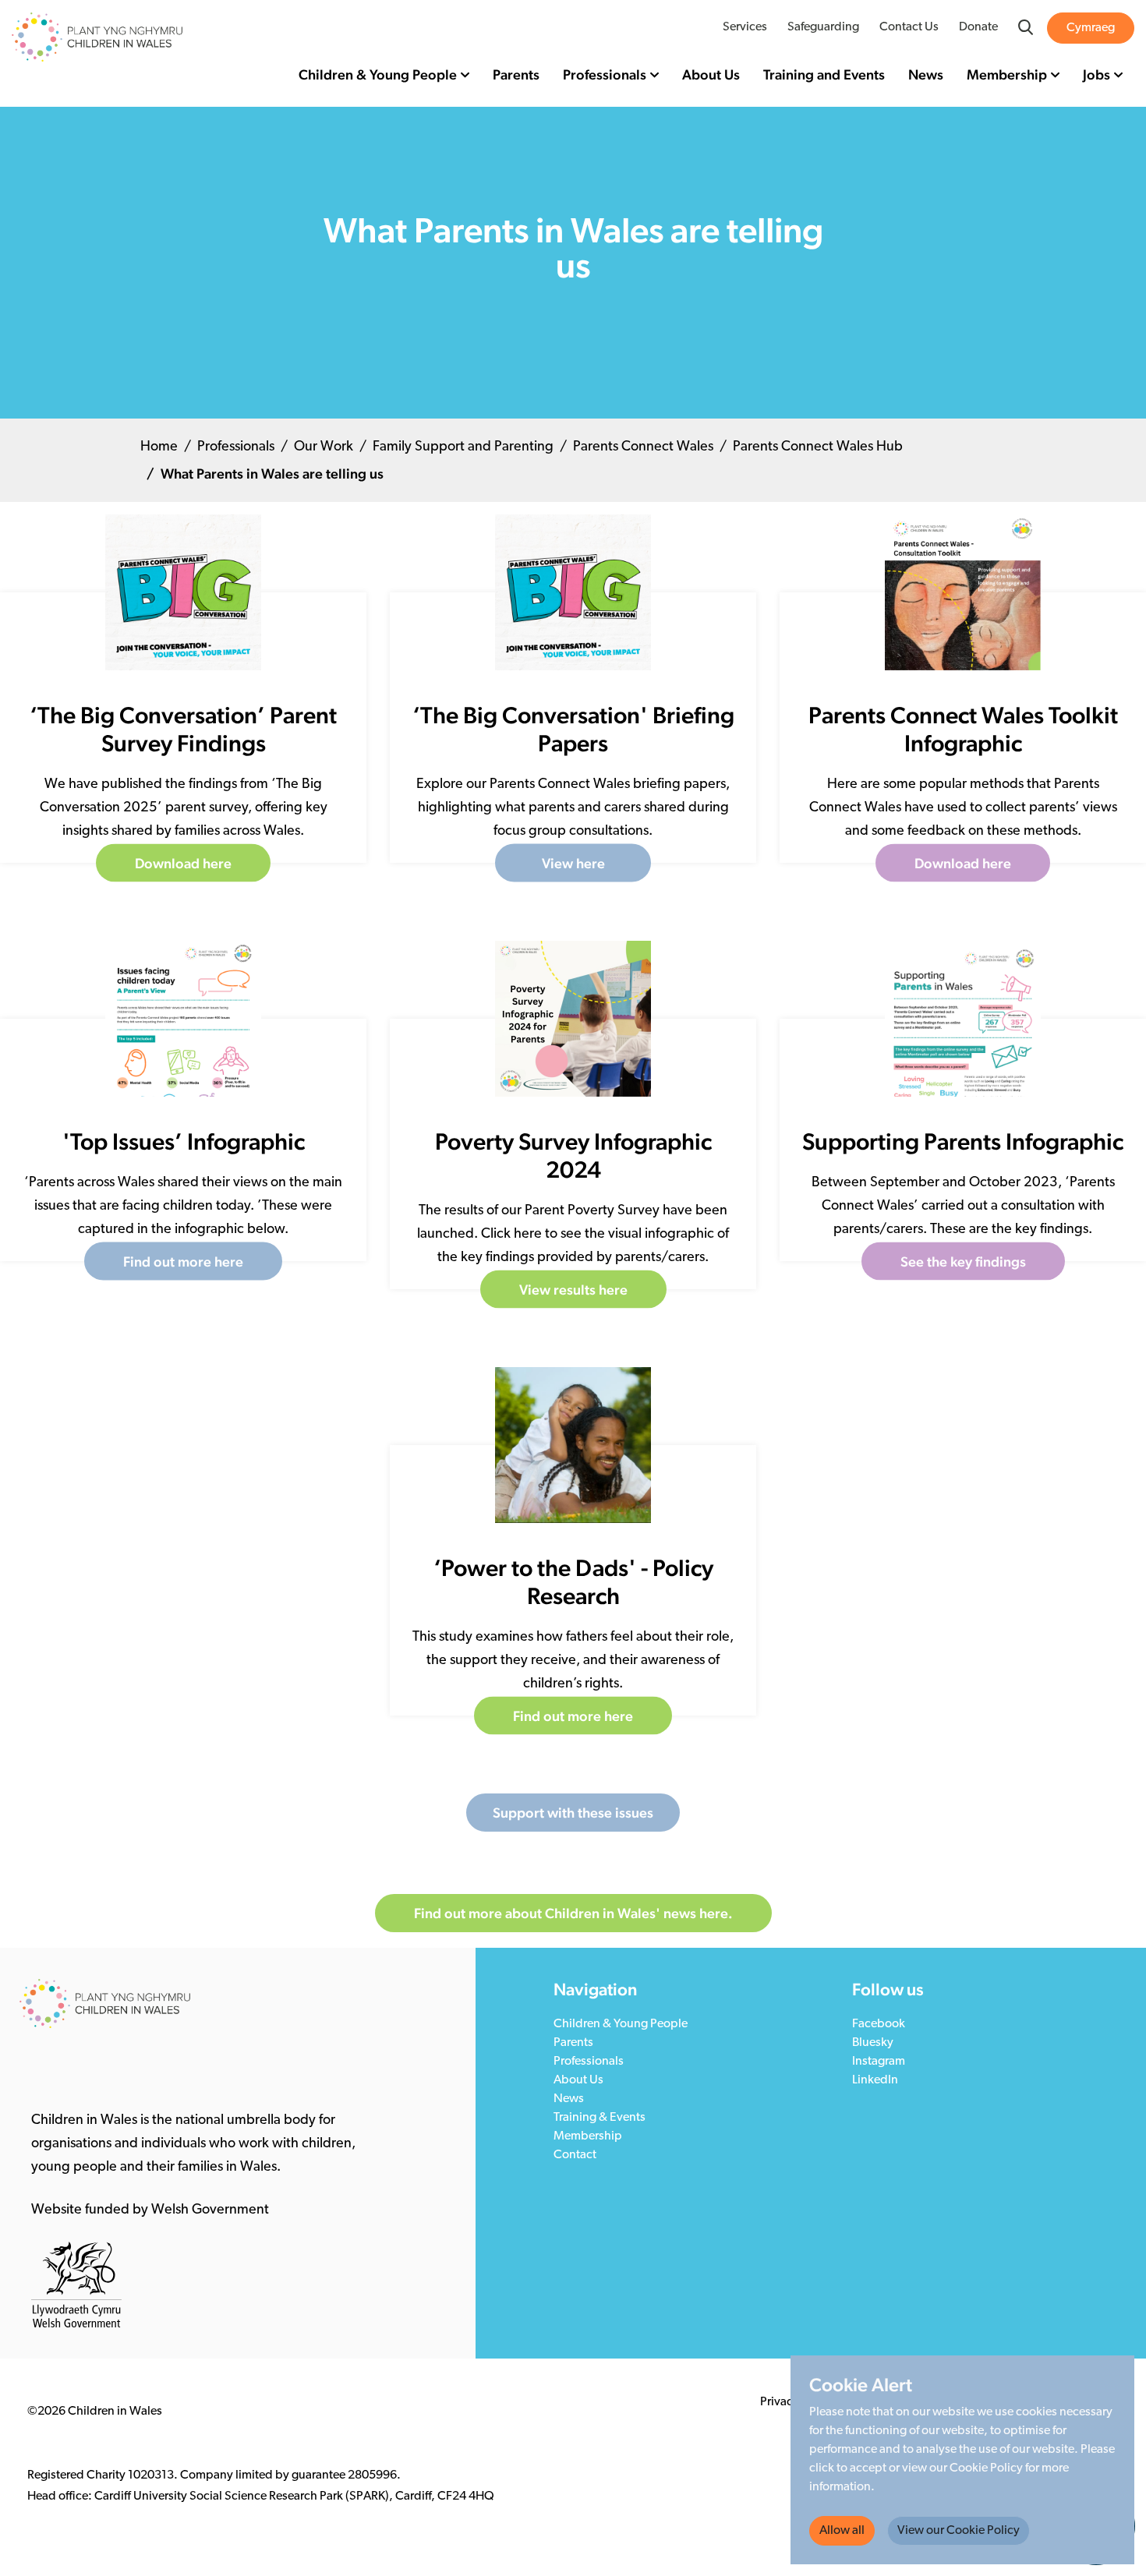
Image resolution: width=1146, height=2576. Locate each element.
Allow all (842, 2531)
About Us (711, 74)
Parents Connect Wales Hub (818, 447)
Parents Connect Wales (643, 447)
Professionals (605, 74)
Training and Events (824, 74)
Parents (516, 74)
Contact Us (909, 27)
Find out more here (183, 1261)
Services (745, 27)
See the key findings (963, 1261)
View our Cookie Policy (959, 2531)
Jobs (1096, 74)
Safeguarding (823, 27)
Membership (1007, 74)
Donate (978, 27)
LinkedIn (875, 2080)
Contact (575, 2155)
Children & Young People (378, 74)
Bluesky (873, 2043)
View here (573, 863)
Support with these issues (573, 1813)
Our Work (324, 447)
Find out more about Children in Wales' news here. (573, 1913)
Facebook (879, 2024)
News (926, 74)
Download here (183, 863)
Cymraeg (1091, 28)
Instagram (879, 2062)
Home (159, 447)
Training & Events (600, 2118)
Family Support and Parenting (463, 447)
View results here (573, 1290)
